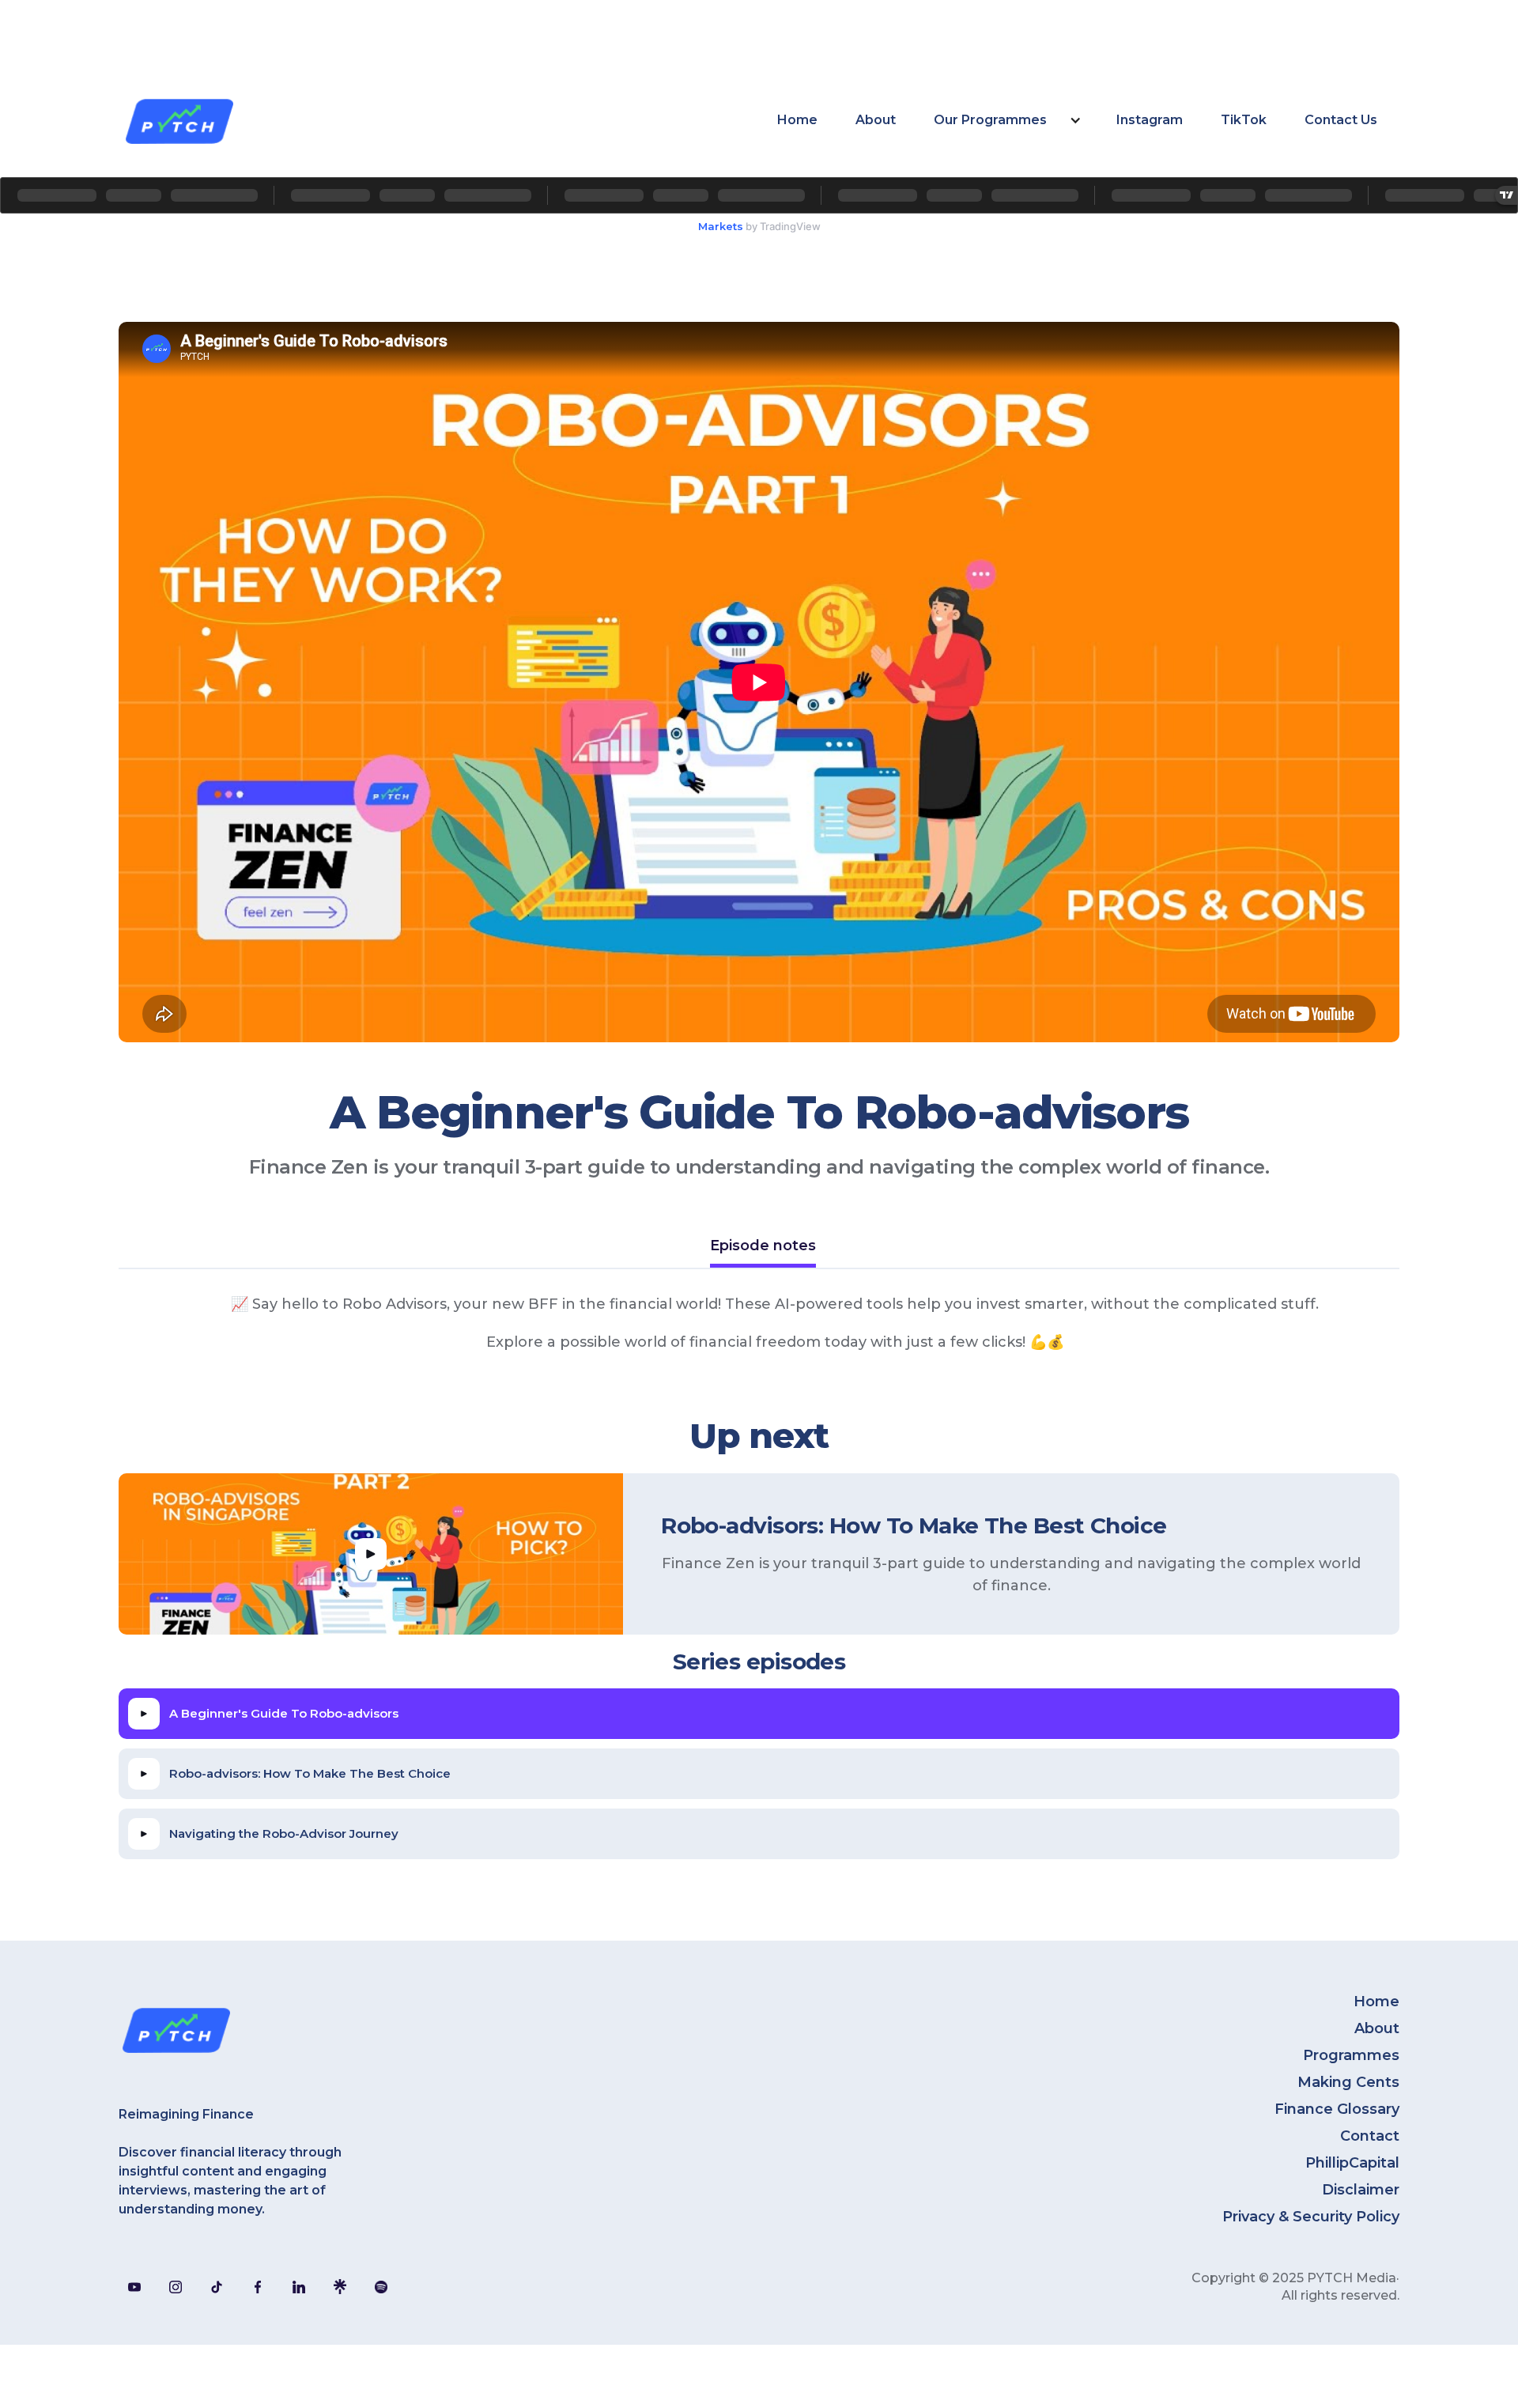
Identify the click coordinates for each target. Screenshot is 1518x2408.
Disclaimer (1361, 2190)
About (876, 120)
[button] (1006, 120)
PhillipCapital (1352, 2163)
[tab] (763, 1247)
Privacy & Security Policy (1311, 2217)
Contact (1370, 2136)
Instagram (1150, 120)
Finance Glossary (1337, 2109)
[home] (179, 120)
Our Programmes (990, 120)
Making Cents (1348, 2082)
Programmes (1351, 2055)
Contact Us (1341, 120)
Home (797, 120)
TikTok (1244, 120)
